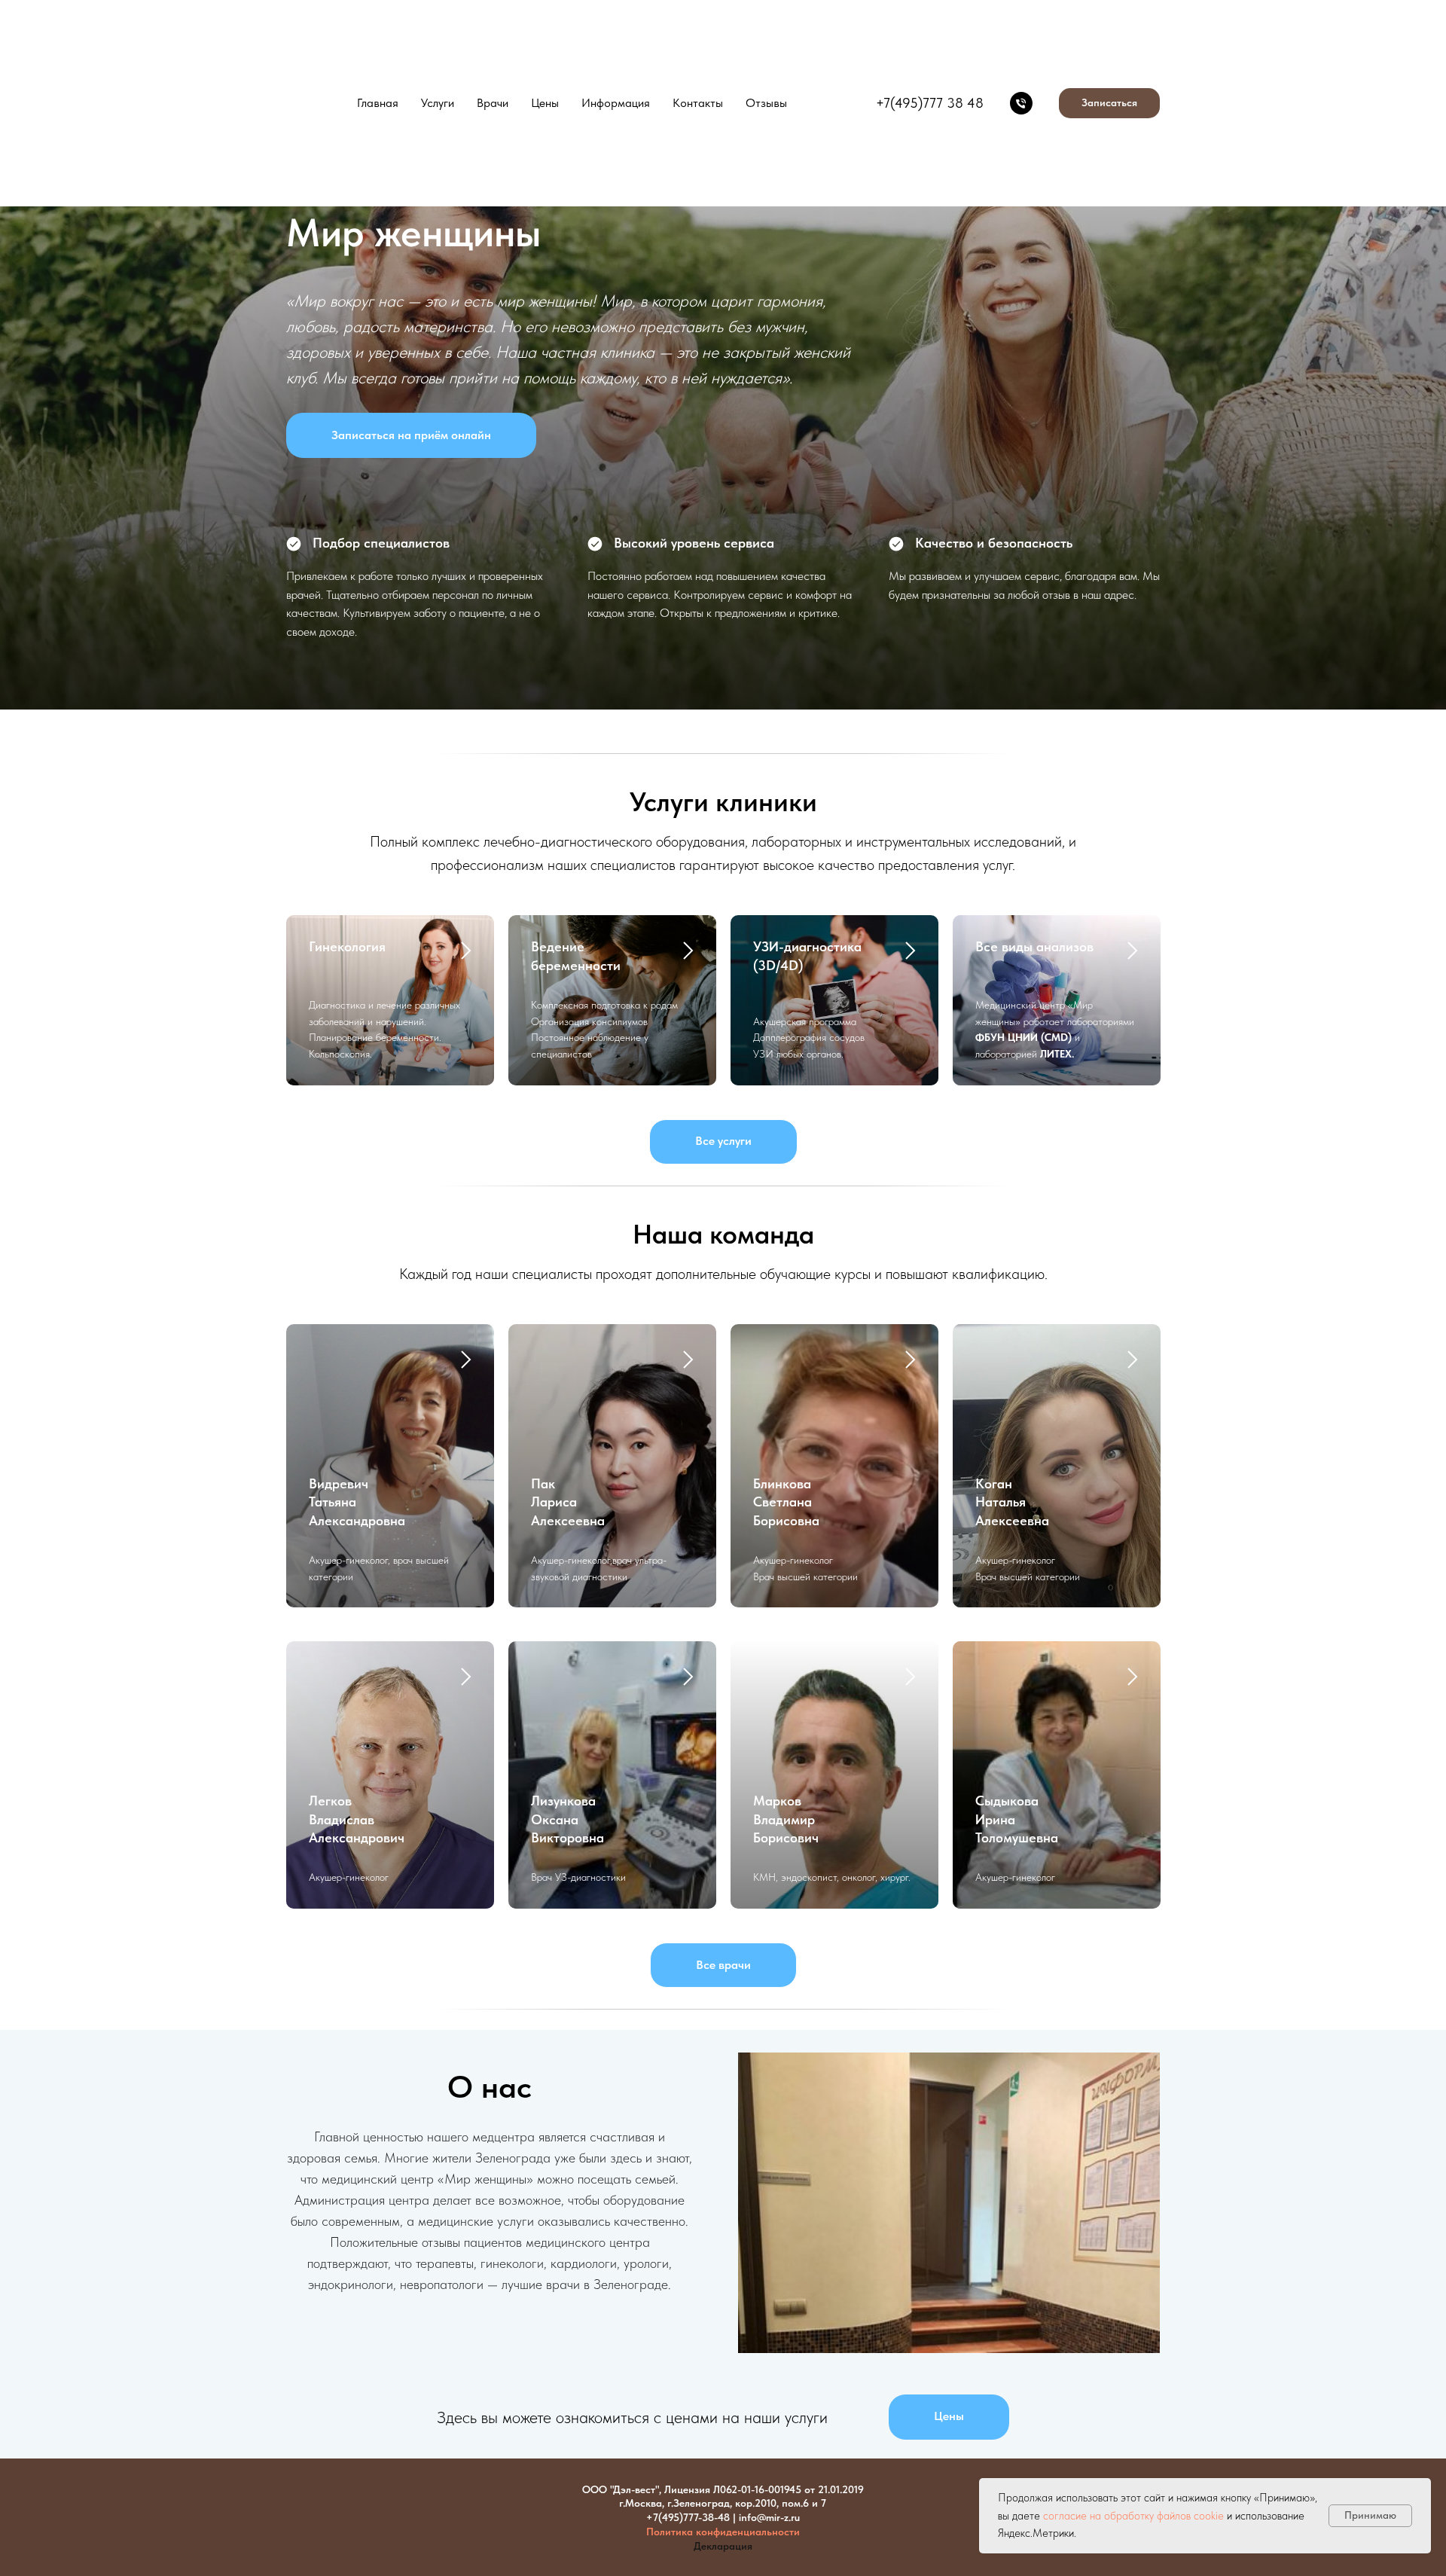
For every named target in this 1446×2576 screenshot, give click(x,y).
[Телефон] (1021, 103)
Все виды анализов (1034, 946)
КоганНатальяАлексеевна (1012, 1502)
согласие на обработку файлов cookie (1133, 2516)
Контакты (698, 103)
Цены (545, 103)
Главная (378, 103)
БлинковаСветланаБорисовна (786, 1502)
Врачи (493, 103)
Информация (616, 103)
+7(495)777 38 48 (930, 103)
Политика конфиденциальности (723, 2532)
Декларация (723, 2546)
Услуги (438, 103)
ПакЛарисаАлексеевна (568, 1502)
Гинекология (347, 946)
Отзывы (766, 103)
